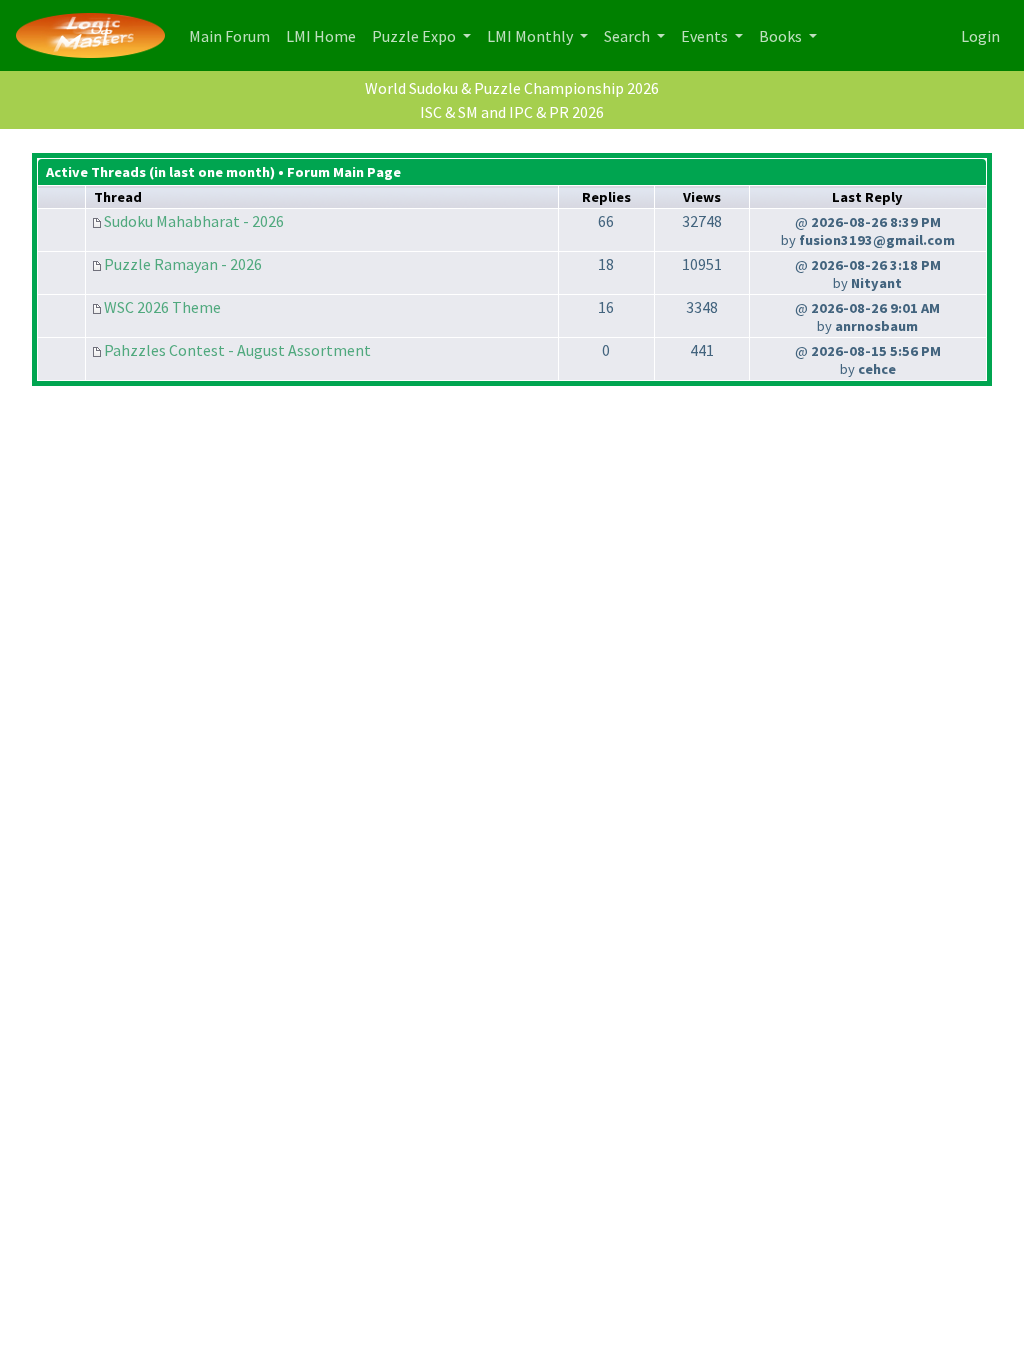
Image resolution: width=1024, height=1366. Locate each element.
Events (706, 36)
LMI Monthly (531, 36)
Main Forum (233, 35)
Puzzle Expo (415, 36)
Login (980, 36)
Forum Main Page (344, 172)
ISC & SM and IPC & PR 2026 (512, 112)
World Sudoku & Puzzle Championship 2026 (512, 88)
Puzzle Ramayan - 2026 (183, 264)
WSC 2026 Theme (162, 307)
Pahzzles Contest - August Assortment (237, 350)
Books (782, 36)
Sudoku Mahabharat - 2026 (194, 221)
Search (628, 36)
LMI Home (325, 35)
